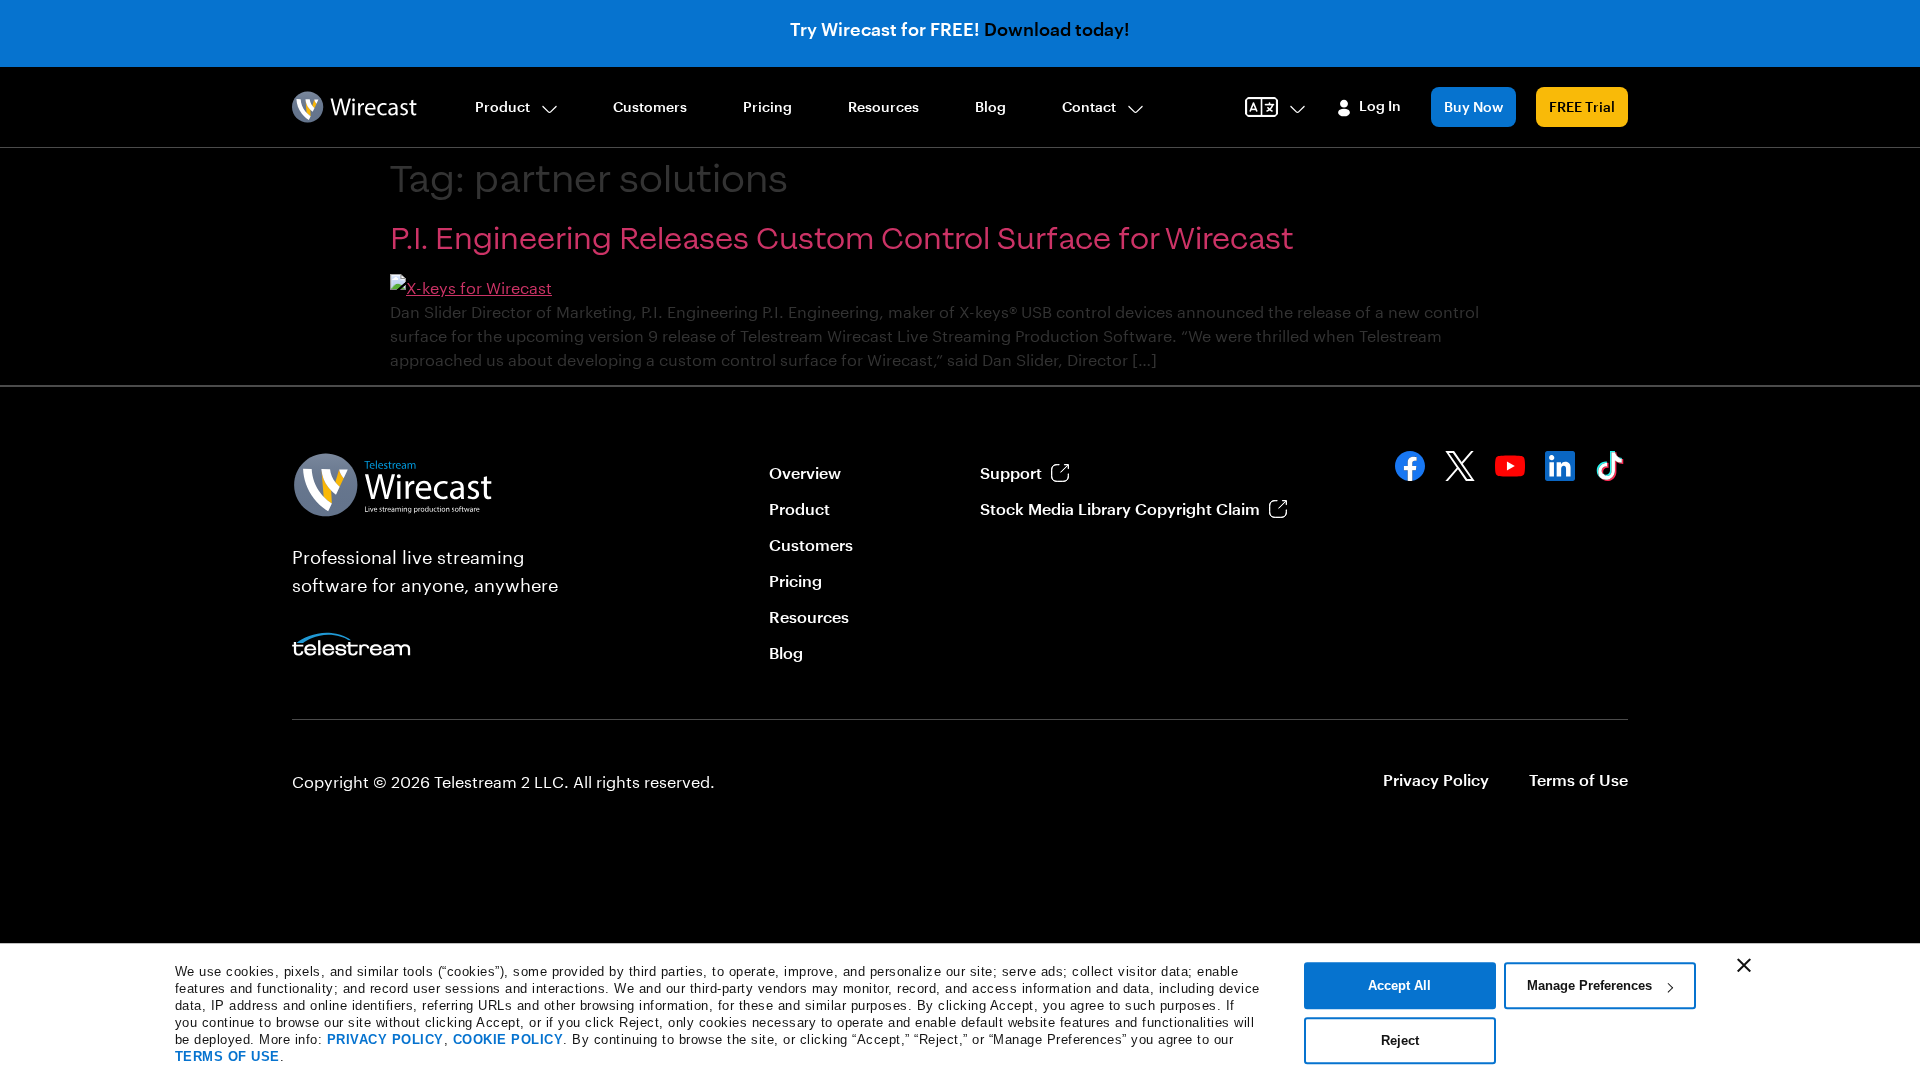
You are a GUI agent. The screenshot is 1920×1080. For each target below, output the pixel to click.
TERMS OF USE (227, 1056)
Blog (990, 106)
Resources (883, 106)
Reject (1400, 1040)
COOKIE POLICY (508, 1039)
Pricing (767, 106)
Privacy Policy (1436, 779)
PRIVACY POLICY (385, 1039)
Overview (805, 472)
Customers (650, 106)
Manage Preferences (1589, 985)
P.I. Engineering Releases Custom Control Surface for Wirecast (841, 239)
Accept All (1399, 985)
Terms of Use (1578, 779)
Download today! (1057, 29)
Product (502, 106)
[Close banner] (1744, 965)
